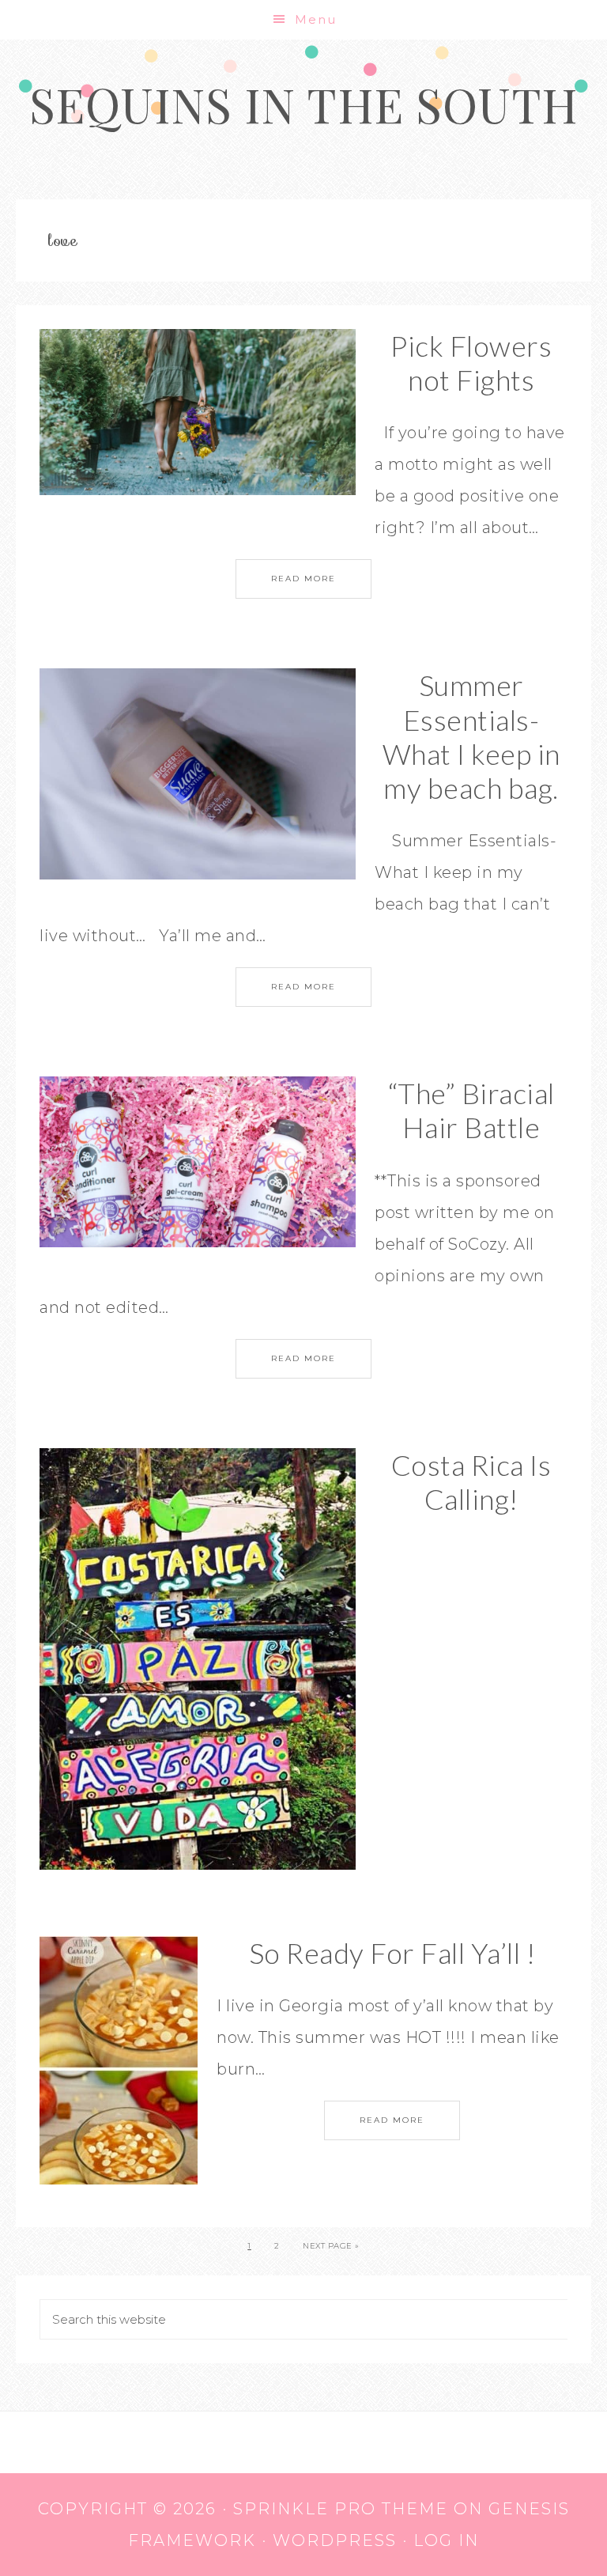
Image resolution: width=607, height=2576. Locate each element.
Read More (303, 579)
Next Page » (331, 2246)
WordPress (335, 2540)
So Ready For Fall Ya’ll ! (392, 1953)
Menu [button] (316, 19)
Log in (446, 2540)
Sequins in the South (304, 104)
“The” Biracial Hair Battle (471, 1110)
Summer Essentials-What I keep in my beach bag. (471, 736)
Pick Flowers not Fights (471, 363)
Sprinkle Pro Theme (341, 2509)
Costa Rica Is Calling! (471, 1482)
